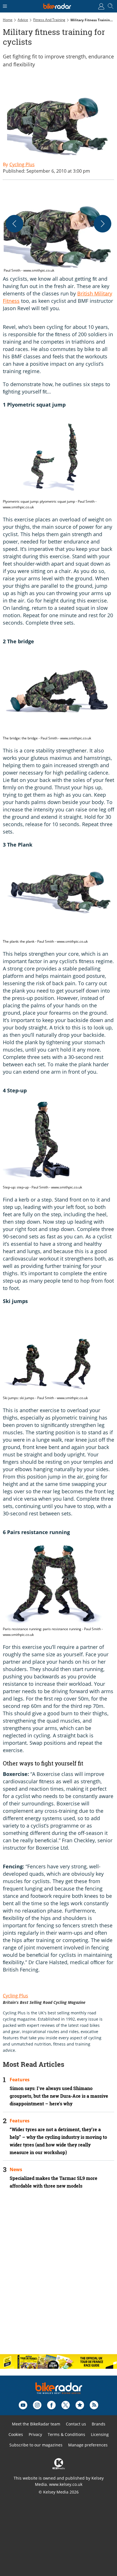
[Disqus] (58, 2276)
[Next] (103, 224)
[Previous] (14, 224)
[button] (58, 230)
